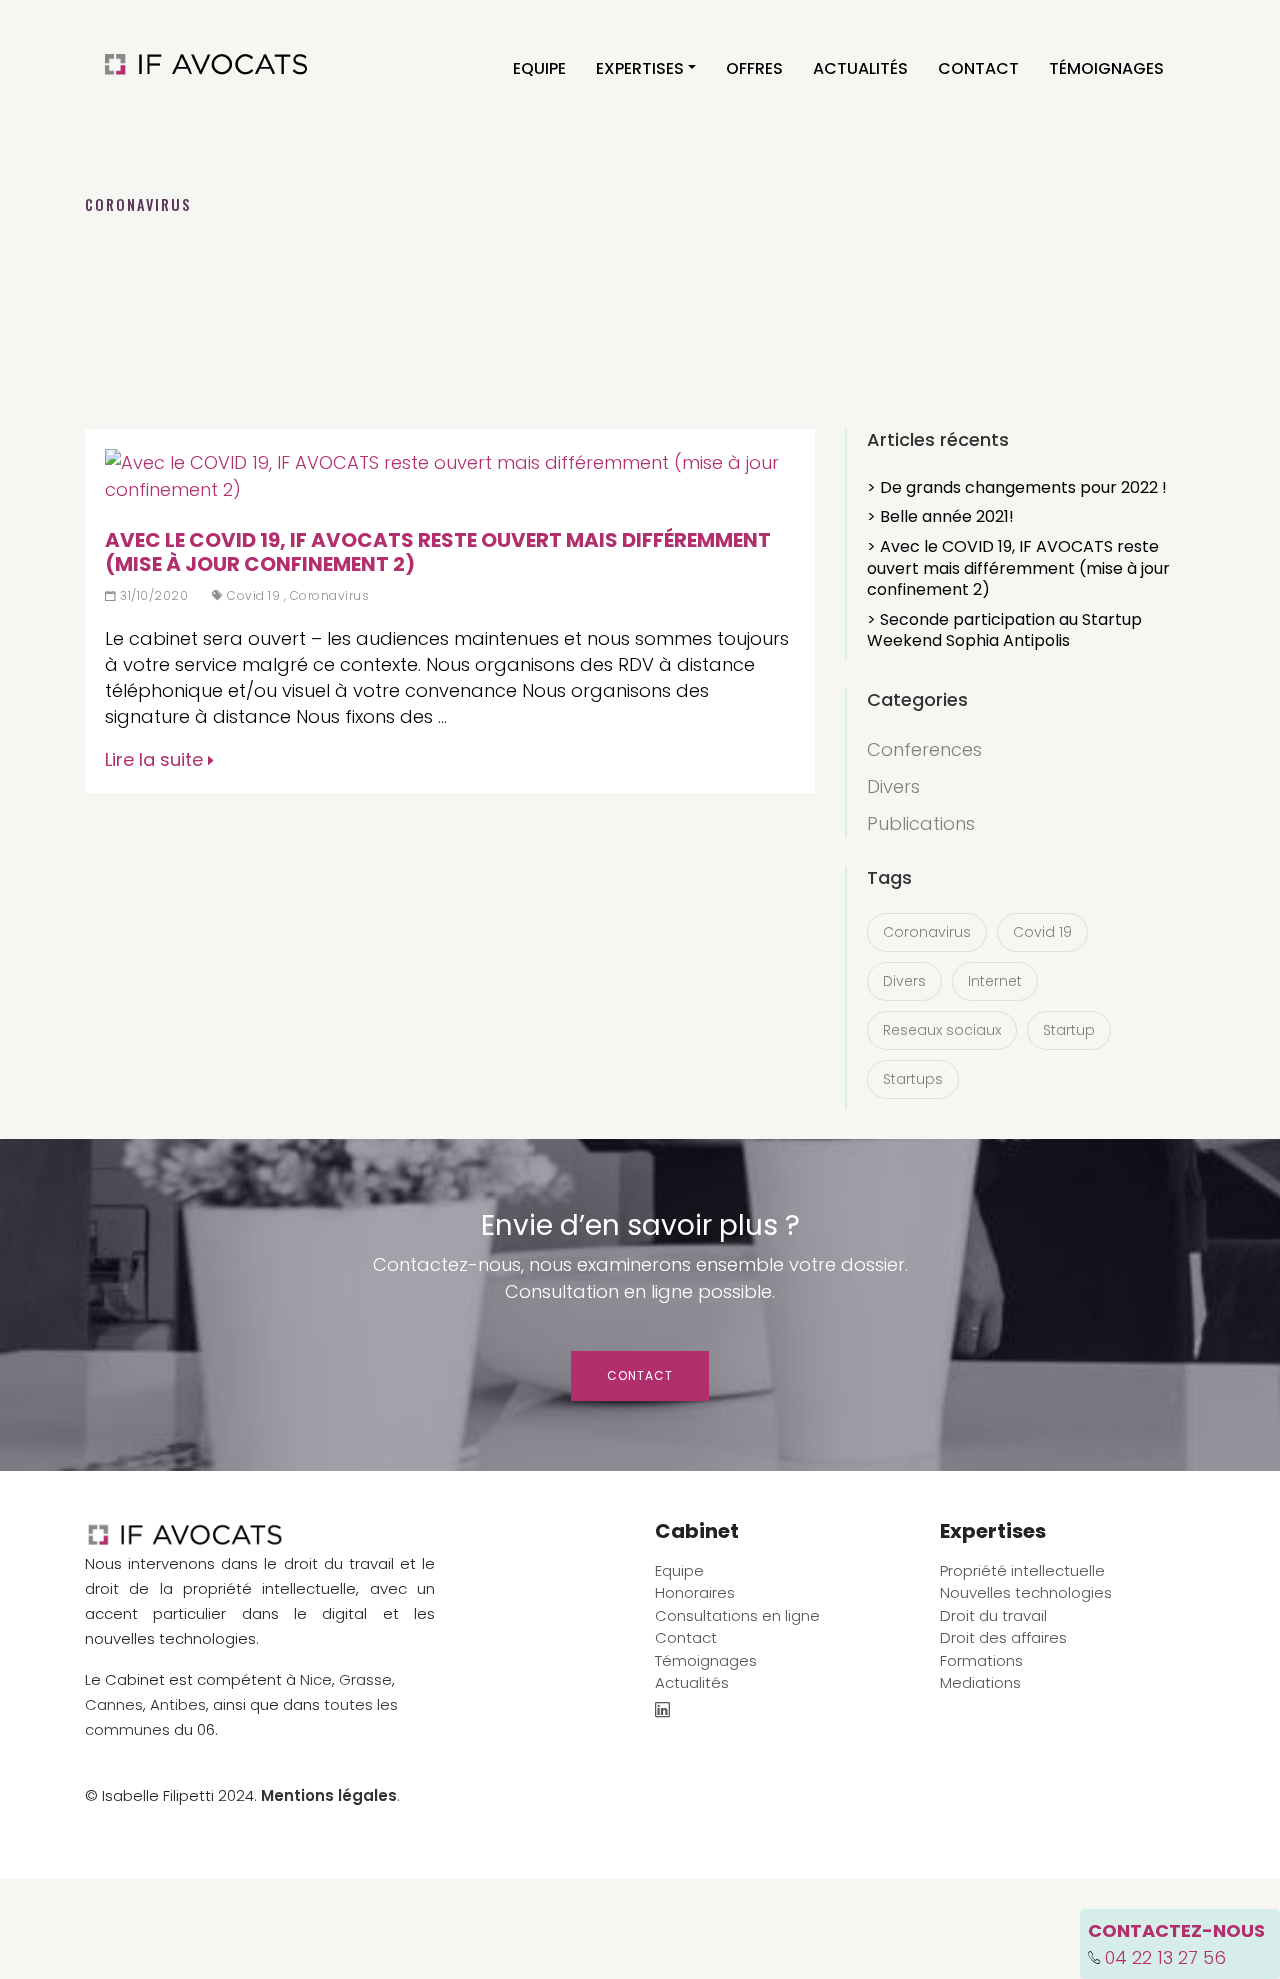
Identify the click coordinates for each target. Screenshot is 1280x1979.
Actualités (860, 68)
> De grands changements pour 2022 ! (1017, 487)
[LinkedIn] (662, 1711)
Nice (316, 1679)
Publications (921, 823)
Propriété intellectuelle (1022, 1570)
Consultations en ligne (737, 1615)
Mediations (980, 1682)
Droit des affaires (1003, 1637)
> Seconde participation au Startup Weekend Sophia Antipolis (1004, 630)
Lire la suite (156, 759)
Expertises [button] (640, 68)
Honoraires (695, 1592)
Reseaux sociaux (942, 1030)
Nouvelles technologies (1026, 1592)
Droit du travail (993, 1615)
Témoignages (1106, 68)
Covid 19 (253, 595)
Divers (893, 786)
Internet (995, 981)
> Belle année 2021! (940, 516)
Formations (981, 1660)
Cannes (114, 1704)
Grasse (365, 1679)
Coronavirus (330, 595)
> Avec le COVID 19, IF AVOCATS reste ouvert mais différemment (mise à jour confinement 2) (1018, 568)
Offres (754, 68)
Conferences (924, 749)
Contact (978, 68)
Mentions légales (329, 1795)
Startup (1069, 1030)
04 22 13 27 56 (1165, 1957)
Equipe (539, 68)
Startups (913, 1079)
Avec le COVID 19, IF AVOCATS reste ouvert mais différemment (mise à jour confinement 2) (438, 552)
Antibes (178, 1704)
